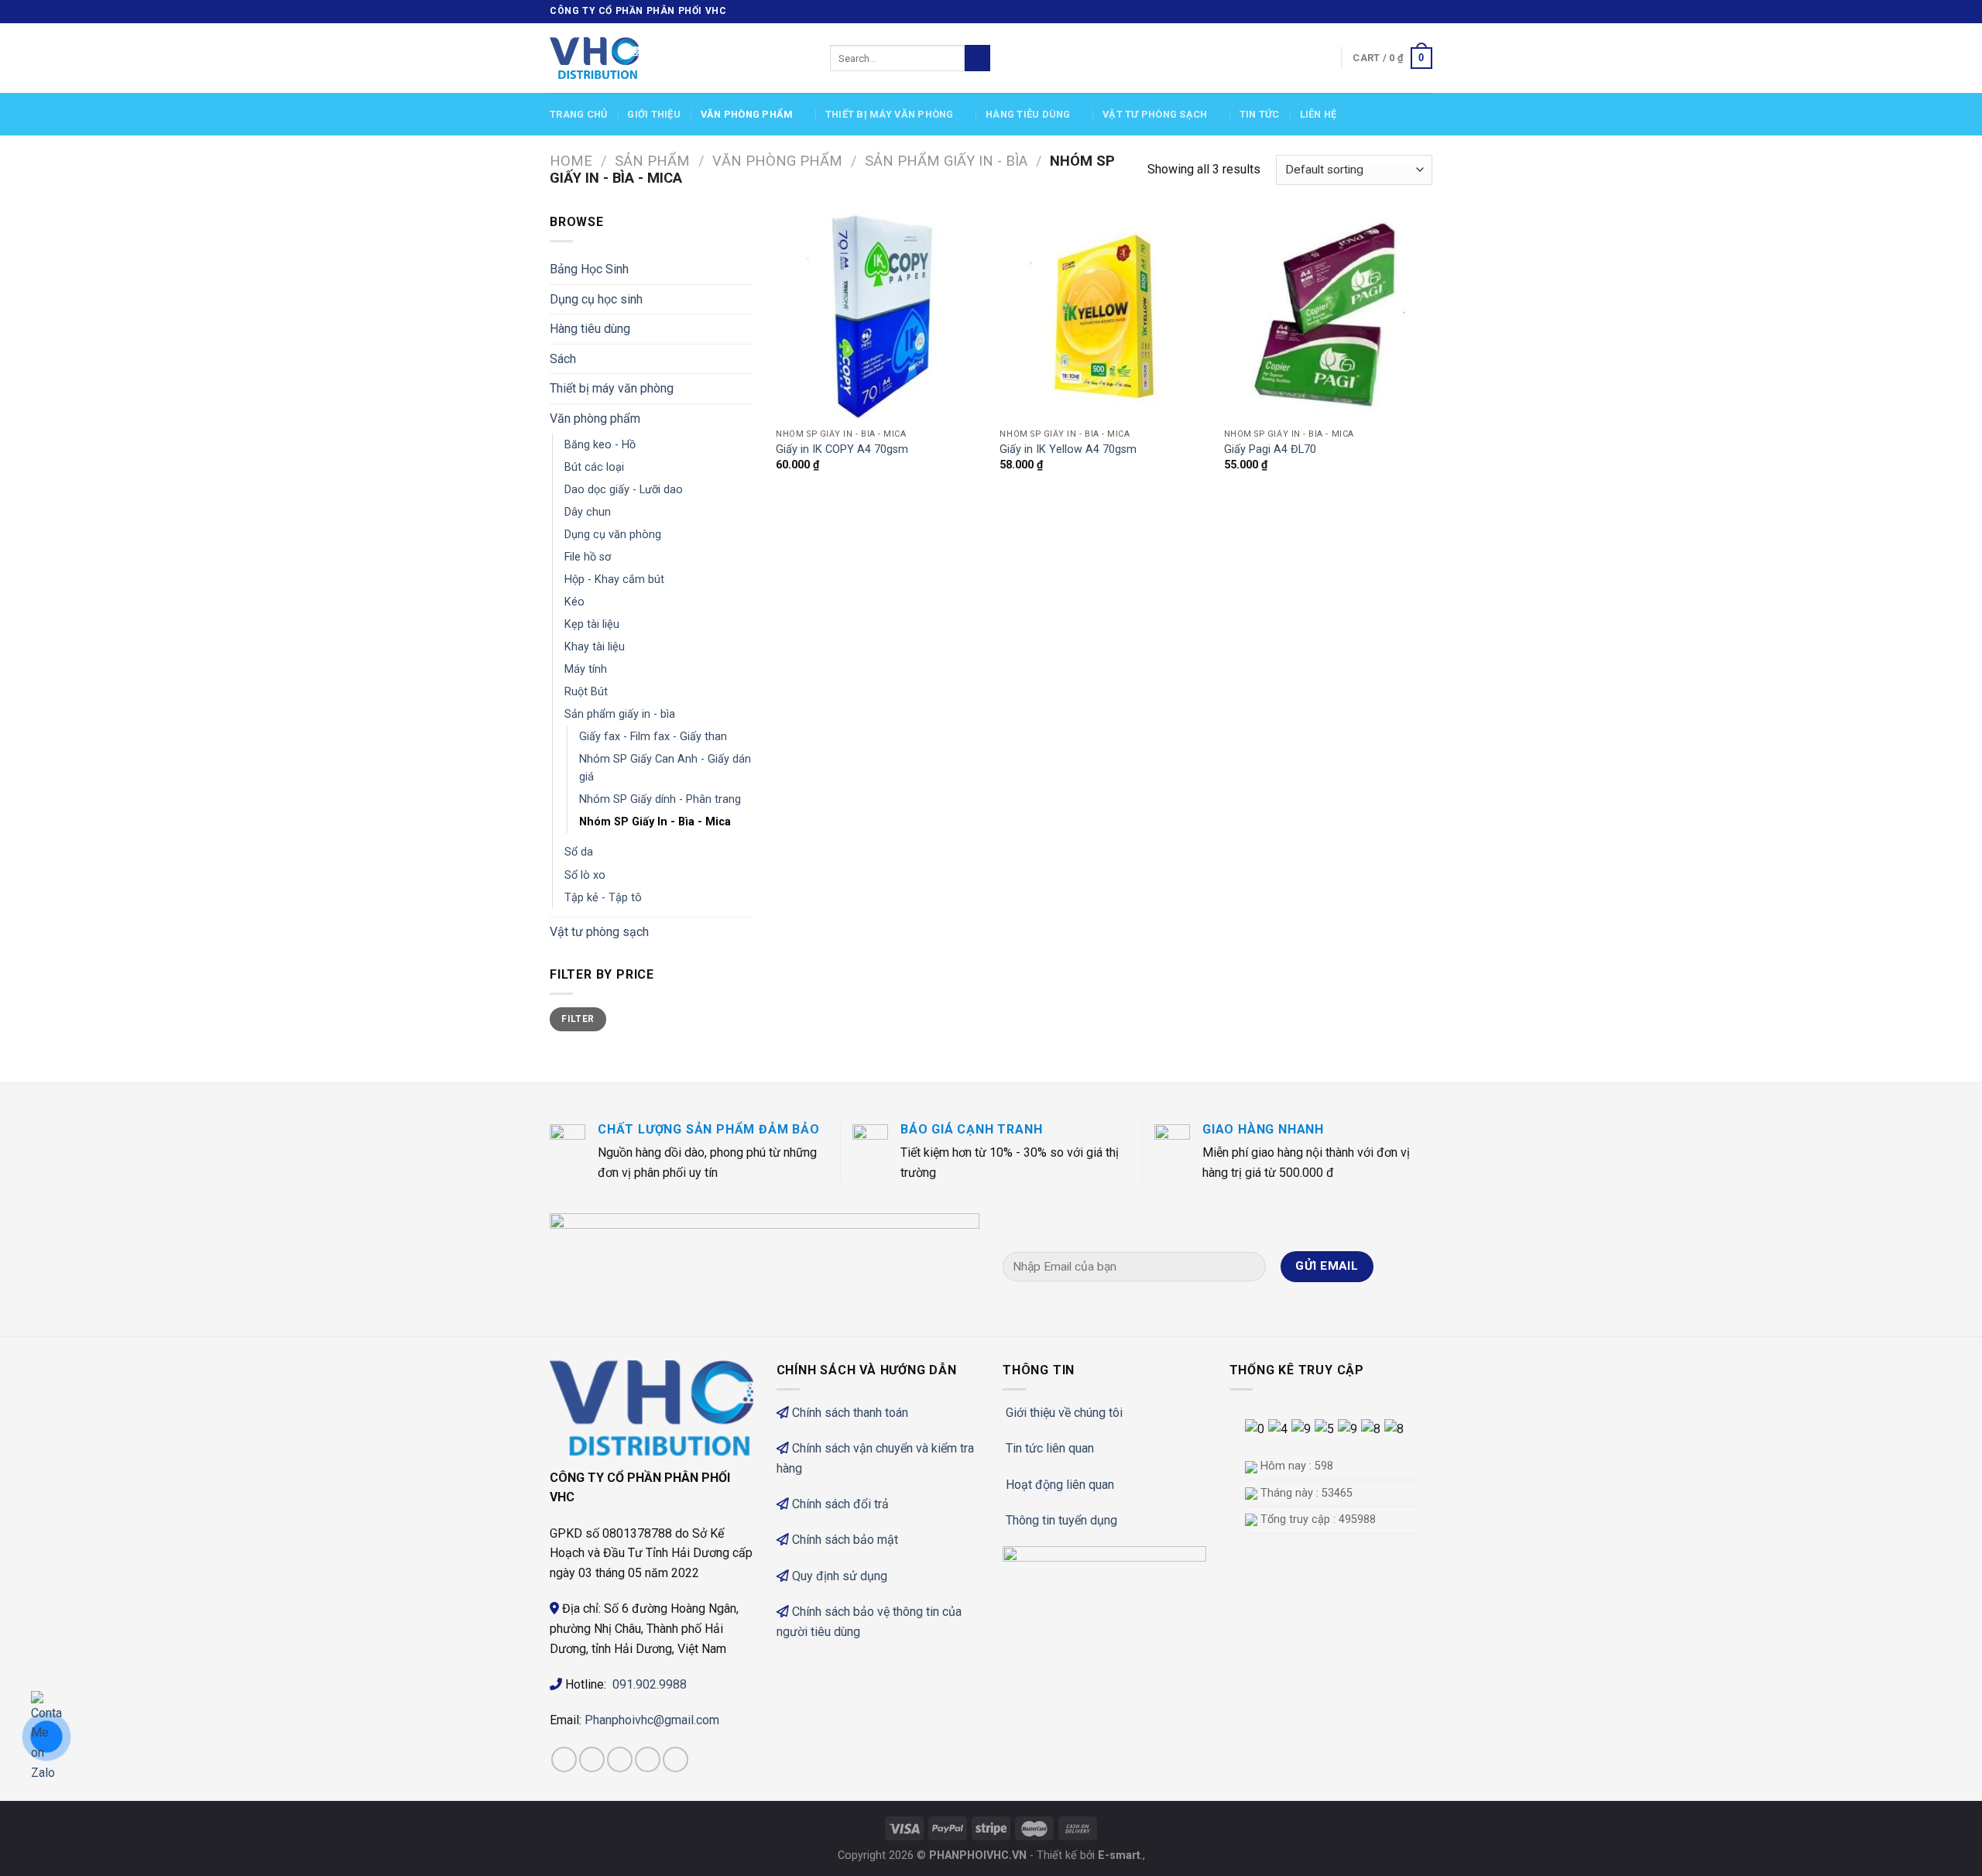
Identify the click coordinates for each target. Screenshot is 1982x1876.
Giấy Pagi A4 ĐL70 (1270, 449)
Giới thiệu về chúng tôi (1064, 1413)
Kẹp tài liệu (592, 624)
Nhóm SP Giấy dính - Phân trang (660, 799)
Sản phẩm (652, 161)
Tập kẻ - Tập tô (603, 898)
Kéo (574, 602)
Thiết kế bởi (1089, 1855)
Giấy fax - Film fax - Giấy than (653, 737)
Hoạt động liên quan (1060, 1485)
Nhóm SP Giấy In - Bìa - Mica (655, 822)
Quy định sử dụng (840, 1576)
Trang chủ (578, 114)
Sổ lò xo (585, 875)
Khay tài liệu (595, 647)
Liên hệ (1318, 114)
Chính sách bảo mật (845, 1540)
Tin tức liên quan (1050, 1448)
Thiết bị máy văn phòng (890, 114)
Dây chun (588, 512)
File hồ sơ (588, 557)
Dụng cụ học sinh (596, 299)
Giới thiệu (654, 114)
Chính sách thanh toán (850, 1413)
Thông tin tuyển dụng (1061, 1520)
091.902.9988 (650, 1684)
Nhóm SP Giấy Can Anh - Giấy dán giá (665, 768)
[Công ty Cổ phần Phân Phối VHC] (678, 58)
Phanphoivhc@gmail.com (653, 1720)
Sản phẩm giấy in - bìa (946, 161)
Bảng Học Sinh (589, 269)
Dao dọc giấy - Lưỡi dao (624, 490)
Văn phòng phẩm (747, 114)
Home (571, 161)
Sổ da (579, 852)
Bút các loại (594, 467)
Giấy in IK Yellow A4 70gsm (1068, 449)
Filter (578, 1019)
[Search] (977, 58)
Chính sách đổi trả (840, 1504)
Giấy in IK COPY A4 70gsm (842, 449)
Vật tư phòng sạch (1155, 114)
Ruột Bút (586, 692)
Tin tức (1260, 114)
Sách (563, 359)
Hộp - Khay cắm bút (614, 580)
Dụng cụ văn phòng (613, 535)
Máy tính (586, 669)
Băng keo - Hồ (600, 445)
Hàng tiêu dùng (1028, 114)
